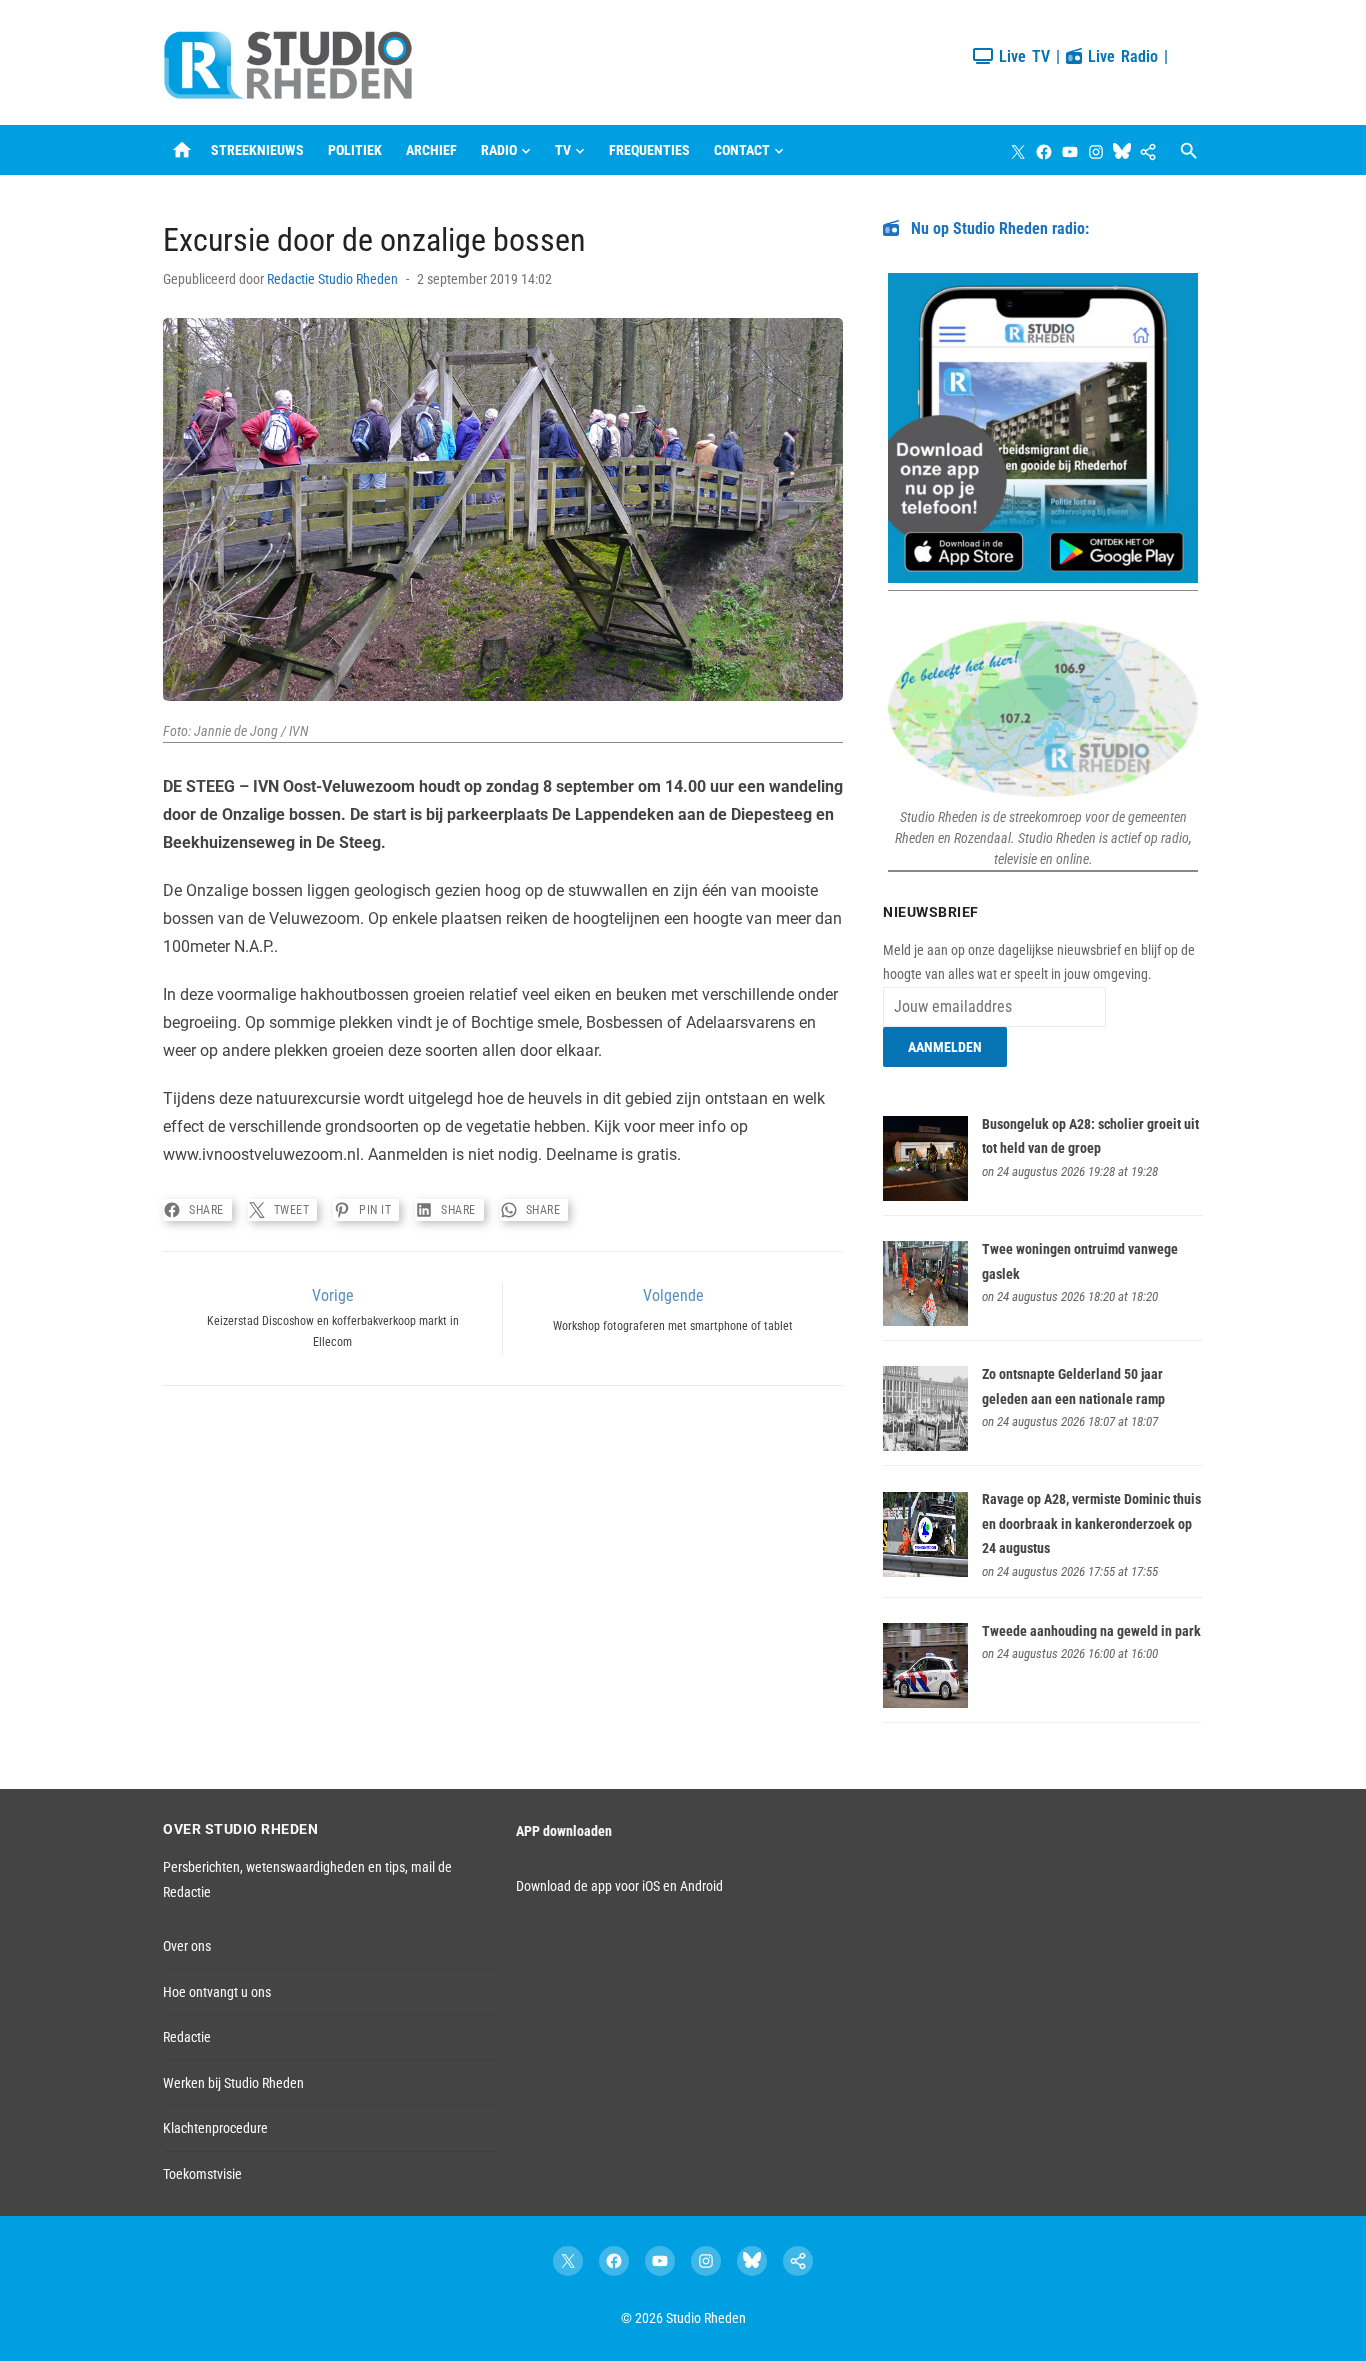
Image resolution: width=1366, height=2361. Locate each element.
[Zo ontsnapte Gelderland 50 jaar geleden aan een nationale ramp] (925, 1446)
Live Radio (1120, 56)
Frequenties (649, 150)
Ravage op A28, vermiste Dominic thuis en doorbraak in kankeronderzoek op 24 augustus (1091, 1523)
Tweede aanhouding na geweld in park (1091, 1631)
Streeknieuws (257, 150)
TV (563, 150)
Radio (499, 150)
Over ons (187, 1946)
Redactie (187, 2037)
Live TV (1021, 56)
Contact (742, 150)
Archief (431, 150)
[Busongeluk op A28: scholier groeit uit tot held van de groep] (925, 1196)
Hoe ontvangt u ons (217, 1992)
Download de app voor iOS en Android (619, 1886)
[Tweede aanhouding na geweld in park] (925, 1703)
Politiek (355, 150)
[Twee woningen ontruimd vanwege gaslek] (925, 1321)
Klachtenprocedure (215, 2128)
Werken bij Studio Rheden (233, 2083)
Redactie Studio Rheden (332, 279)
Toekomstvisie (202, 2174)
